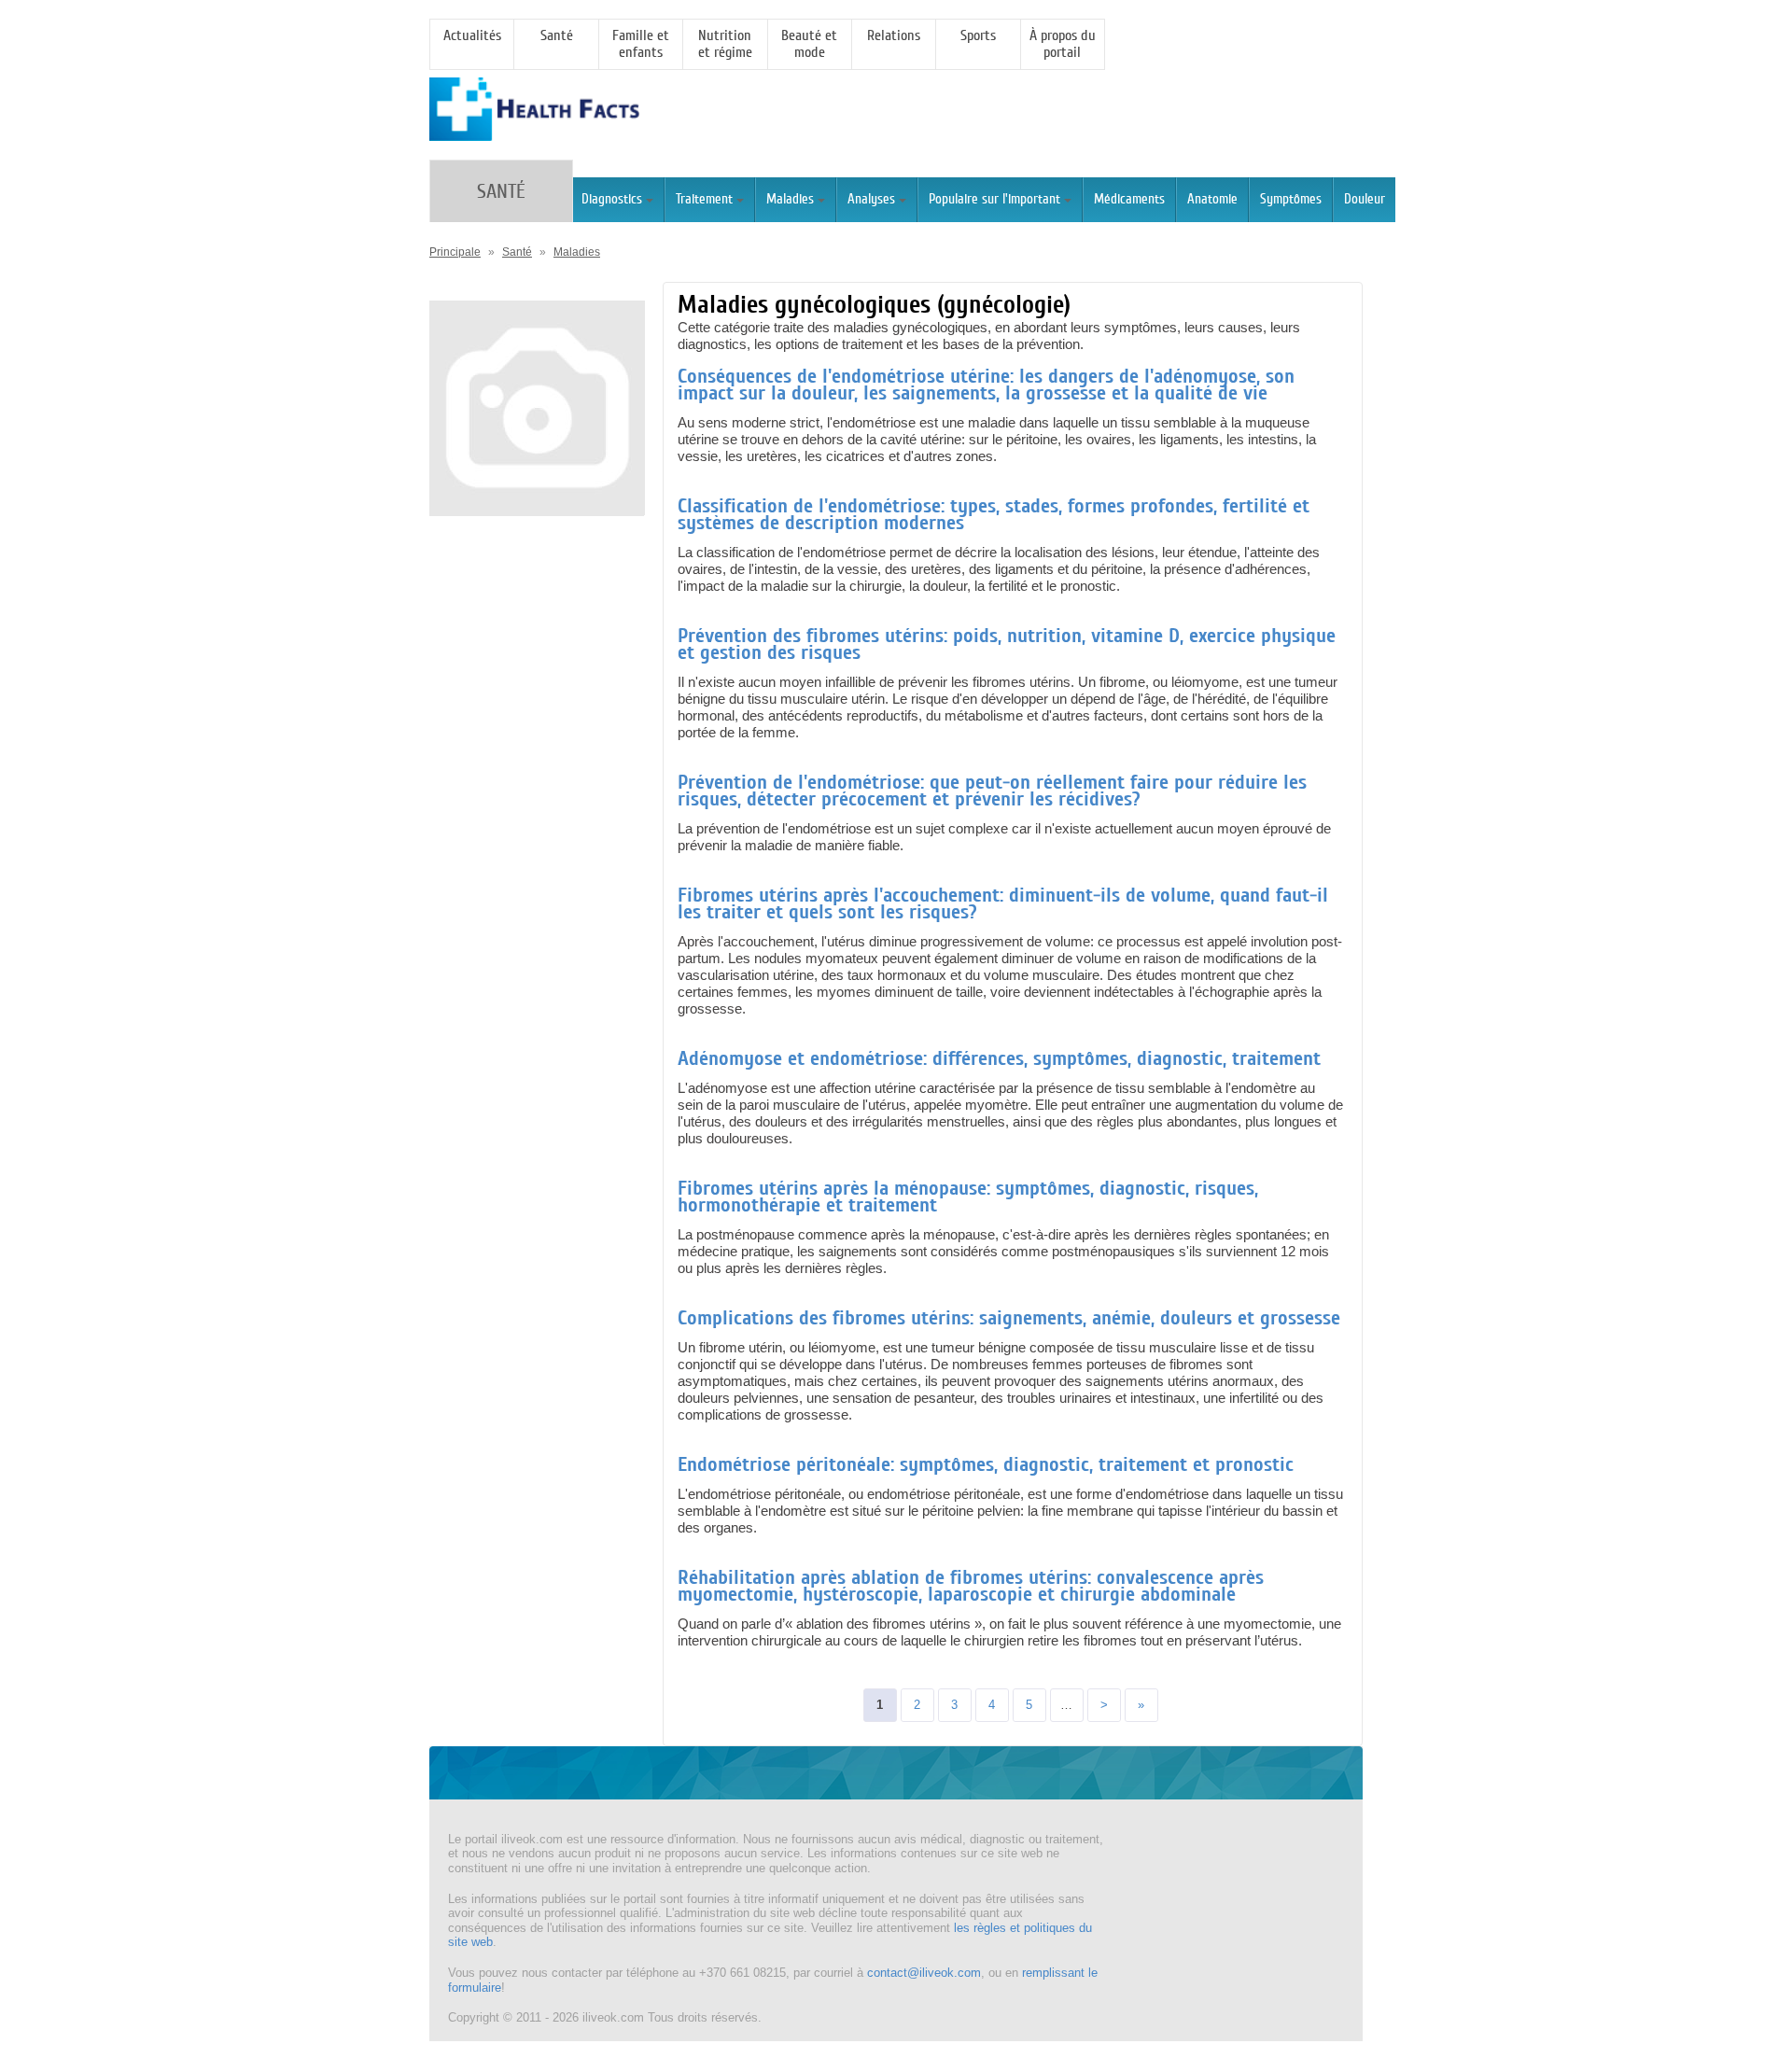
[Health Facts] (534, 132)
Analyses (871, 199)
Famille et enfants (641, 44)
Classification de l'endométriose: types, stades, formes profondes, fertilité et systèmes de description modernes (994, 514)
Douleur (1365, 199)
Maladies (790, 199)
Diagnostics (612, 199)
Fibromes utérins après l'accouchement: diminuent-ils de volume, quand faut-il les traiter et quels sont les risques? (1003, 903)
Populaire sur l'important (994, 199)
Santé (557, 35)
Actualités (472, 35)
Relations (894, 35)
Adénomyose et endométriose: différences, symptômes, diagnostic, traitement (999, 1058)
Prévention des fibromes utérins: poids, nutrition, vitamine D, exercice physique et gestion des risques (1007, 644)
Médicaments (1129, 199)
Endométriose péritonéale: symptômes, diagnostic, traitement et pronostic (986, 1464)
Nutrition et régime (725, 44)
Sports (978, 35)
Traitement (704, 199)
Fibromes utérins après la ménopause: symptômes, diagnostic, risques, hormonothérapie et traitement (968, 1197)
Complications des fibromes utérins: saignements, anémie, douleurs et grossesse (1009, 1318)
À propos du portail (1063, 44)
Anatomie (1212, 199)
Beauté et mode (809, 44)
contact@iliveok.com (924, 1973)
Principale (455, 252)
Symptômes (1291, 199)
